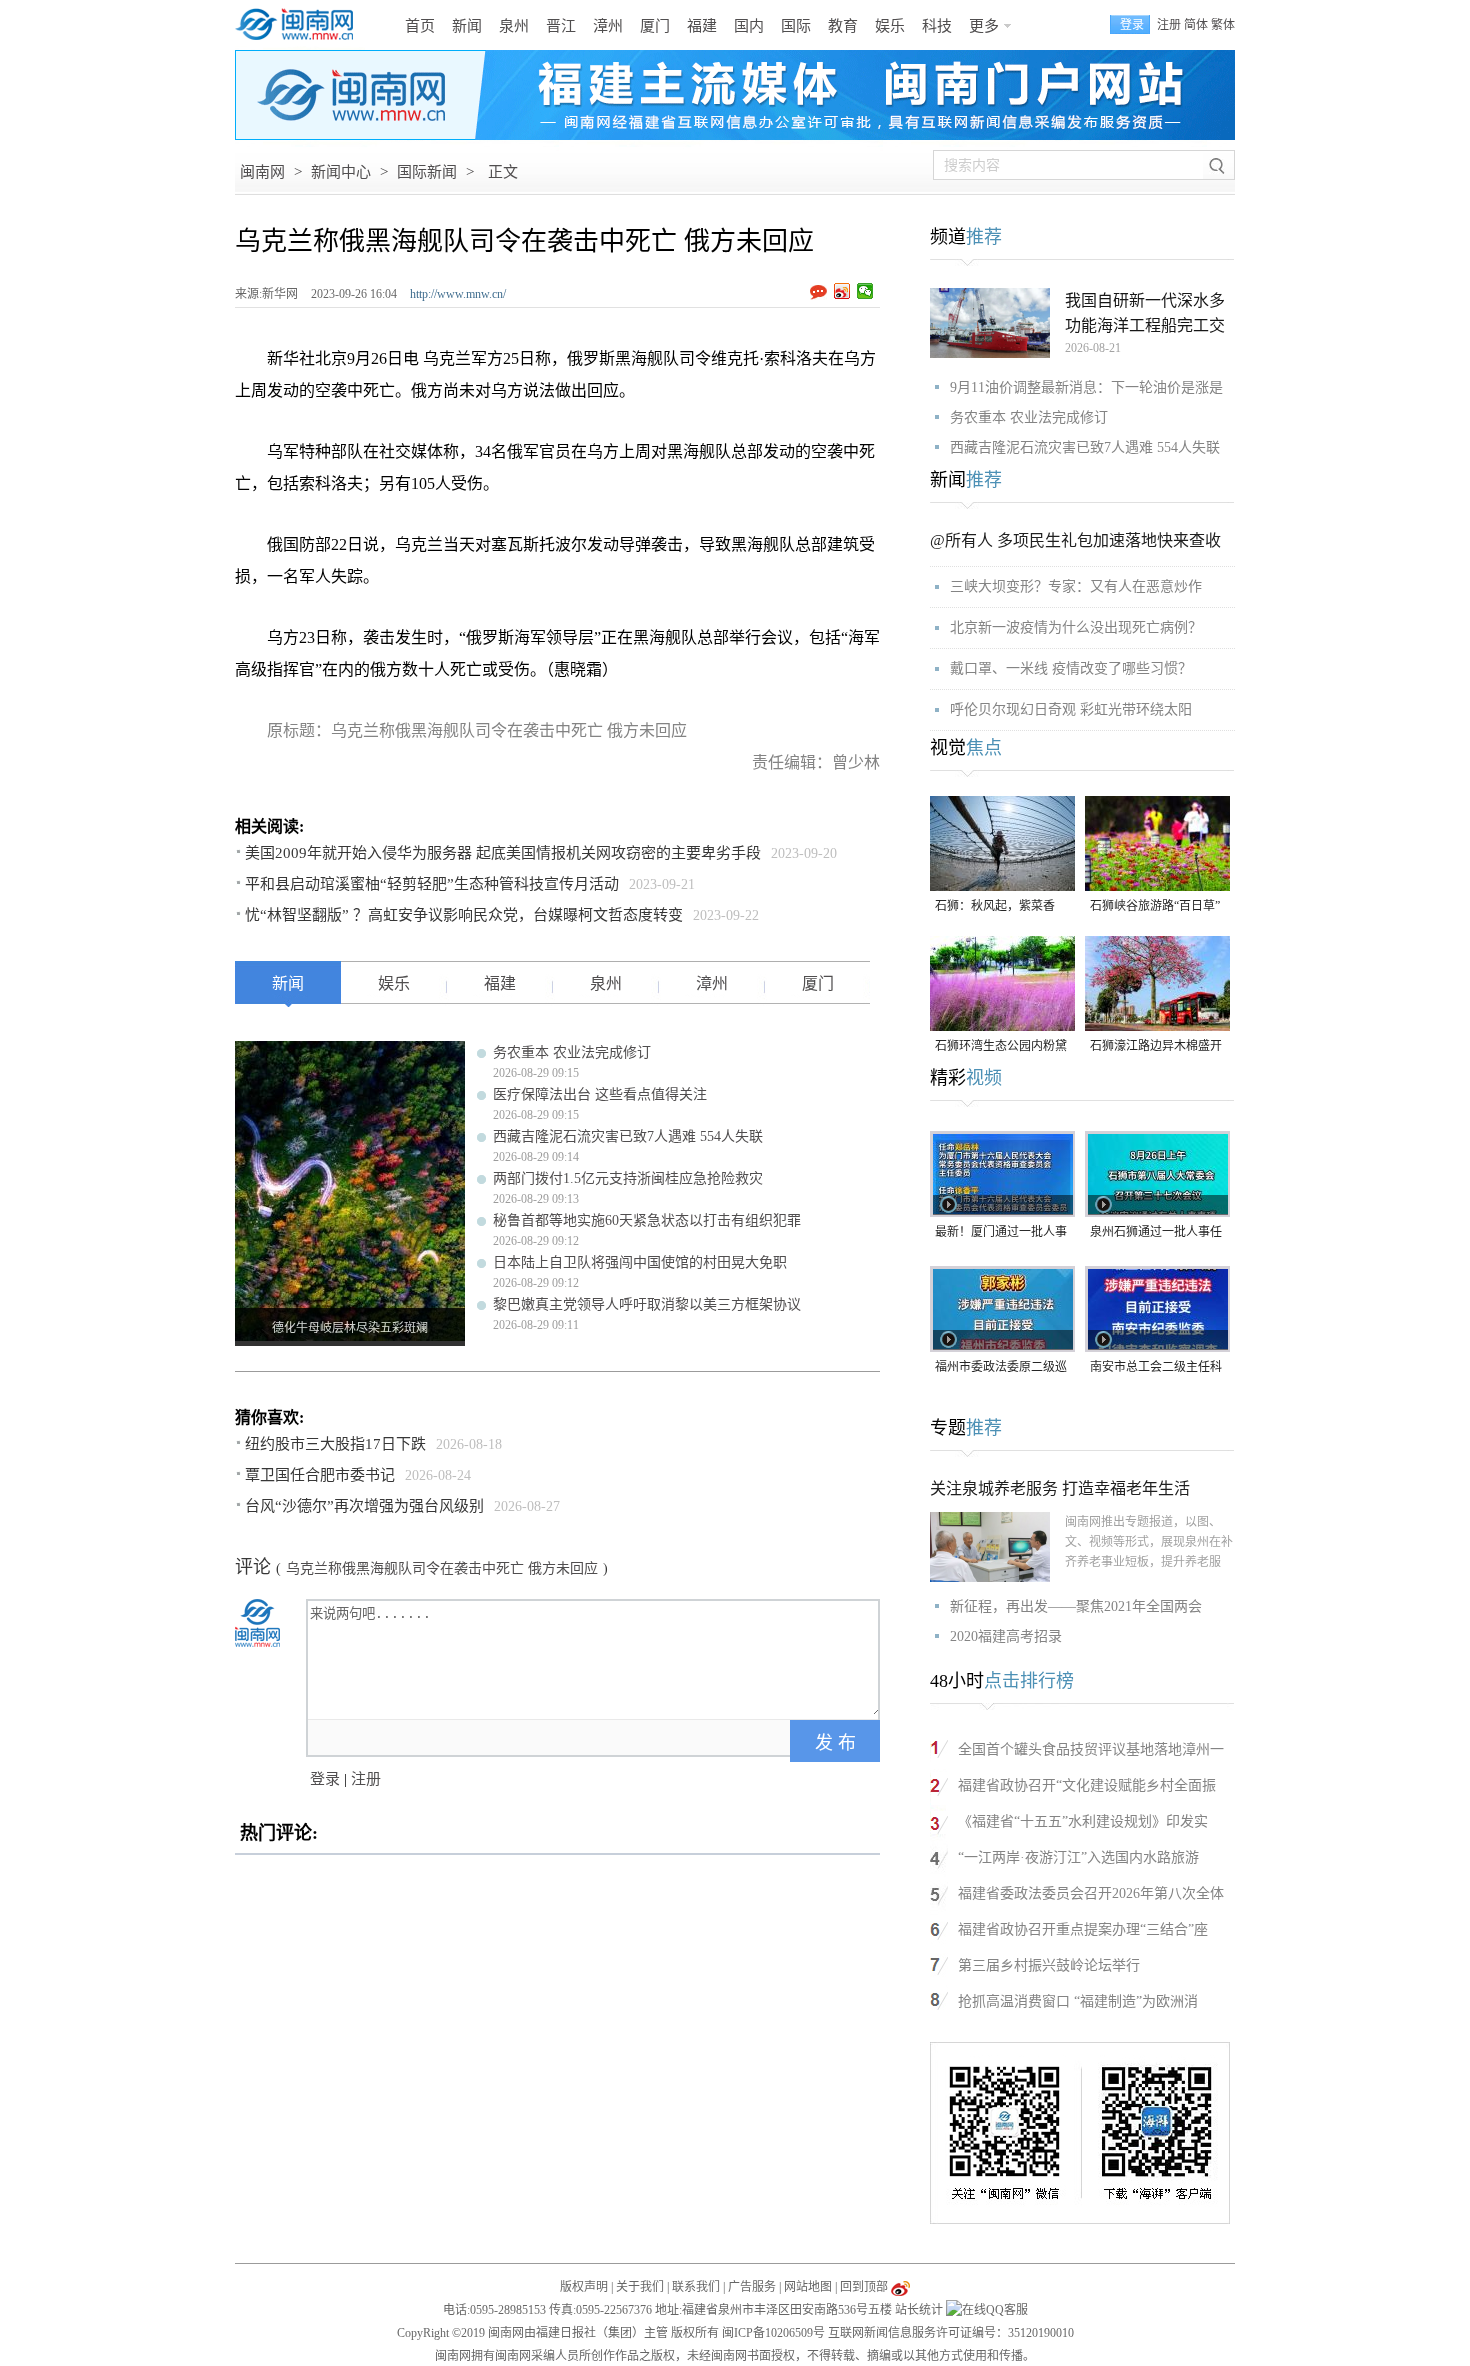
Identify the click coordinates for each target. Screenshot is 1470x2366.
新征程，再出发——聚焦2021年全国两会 (1076, 1606)
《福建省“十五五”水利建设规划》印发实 (1083, 1821)
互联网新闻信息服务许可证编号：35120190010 (951, 2333)
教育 (843, 26)
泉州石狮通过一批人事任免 (1156, 1233)
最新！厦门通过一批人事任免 (1001, 1233)
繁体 (1223, 25)
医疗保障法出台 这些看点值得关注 (600, 1094)
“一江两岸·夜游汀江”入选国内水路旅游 (1078, 1857)
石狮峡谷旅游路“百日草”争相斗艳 (1155, 907)
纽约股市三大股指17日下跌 (335, 1444)
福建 (702, 26)
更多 (984, 26)
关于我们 (640, 2287)
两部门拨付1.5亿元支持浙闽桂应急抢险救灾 (628, 1178)
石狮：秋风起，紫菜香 (995, 906)
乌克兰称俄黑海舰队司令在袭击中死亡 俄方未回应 (442, 1568)
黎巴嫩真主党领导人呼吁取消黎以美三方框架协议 (647, 1304)
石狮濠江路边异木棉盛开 (1156, 1046)
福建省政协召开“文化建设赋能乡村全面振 (1087, 1785)
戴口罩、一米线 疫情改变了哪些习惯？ (1071, 668)
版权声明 (584, 2287)
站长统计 (919, 2310)
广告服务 (752, 2287)
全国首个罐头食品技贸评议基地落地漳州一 (1091, 1749)
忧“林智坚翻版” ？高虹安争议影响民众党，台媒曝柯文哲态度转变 (464, 915)
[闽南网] (300, 25)
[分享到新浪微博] (842, 291)
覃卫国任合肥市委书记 (320, 1475)
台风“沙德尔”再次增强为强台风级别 (364, 1506)
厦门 (655, 26)
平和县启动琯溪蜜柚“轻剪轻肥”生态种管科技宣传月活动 (432, 884)
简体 (1196, 25)
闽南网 (262, 172)
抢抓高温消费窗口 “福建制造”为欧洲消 (1078, 2001)
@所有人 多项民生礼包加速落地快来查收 (1075, 540)
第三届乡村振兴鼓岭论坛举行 (1049, 1965)
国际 (796, 26)
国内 (749, 26)
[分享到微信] (865, 291)
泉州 (514, 26)
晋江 (561, 26)
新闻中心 (341, 172)
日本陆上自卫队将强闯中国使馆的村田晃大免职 (640, 1262)
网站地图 (808, 2287)
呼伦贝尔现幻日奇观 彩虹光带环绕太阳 (1071, 709)
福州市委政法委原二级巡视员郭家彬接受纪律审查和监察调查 (1001, 1368)
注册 (1169, 25)
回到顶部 (864, 2287)
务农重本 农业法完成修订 (572, 1052)
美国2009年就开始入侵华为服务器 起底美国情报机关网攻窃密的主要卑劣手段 (503, 853)
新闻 (467, 26)
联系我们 (696, 2287)
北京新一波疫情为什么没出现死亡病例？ (1076, 627)
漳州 (608, 26)
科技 (937, 26)
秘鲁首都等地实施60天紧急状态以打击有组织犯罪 (647, 1220)
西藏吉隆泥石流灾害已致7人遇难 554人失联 (628, 1136)
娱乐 (890, 26)
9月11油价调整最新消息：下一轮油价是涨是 (1086, 387)
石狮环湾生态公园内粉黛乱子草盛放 (1001, 1047)
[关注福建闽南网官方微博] (900, 2287)
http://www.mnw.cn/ (458, 294)
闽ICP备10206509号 (773, 2333)
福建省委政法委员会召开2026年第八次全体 (1091, 1893)
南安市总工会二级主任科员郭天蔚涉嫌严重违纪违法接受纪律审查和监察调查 (1156, 1368)
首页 (420, 26)
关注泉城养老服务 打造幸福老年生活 (1060, 1488)
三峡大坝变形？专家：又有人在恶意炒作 (1076, 586)
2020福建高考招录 (1006, 1636)
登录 (325, 1779)
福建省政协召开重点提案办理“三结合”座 (1083, 1929)
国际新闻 (427, 172)
